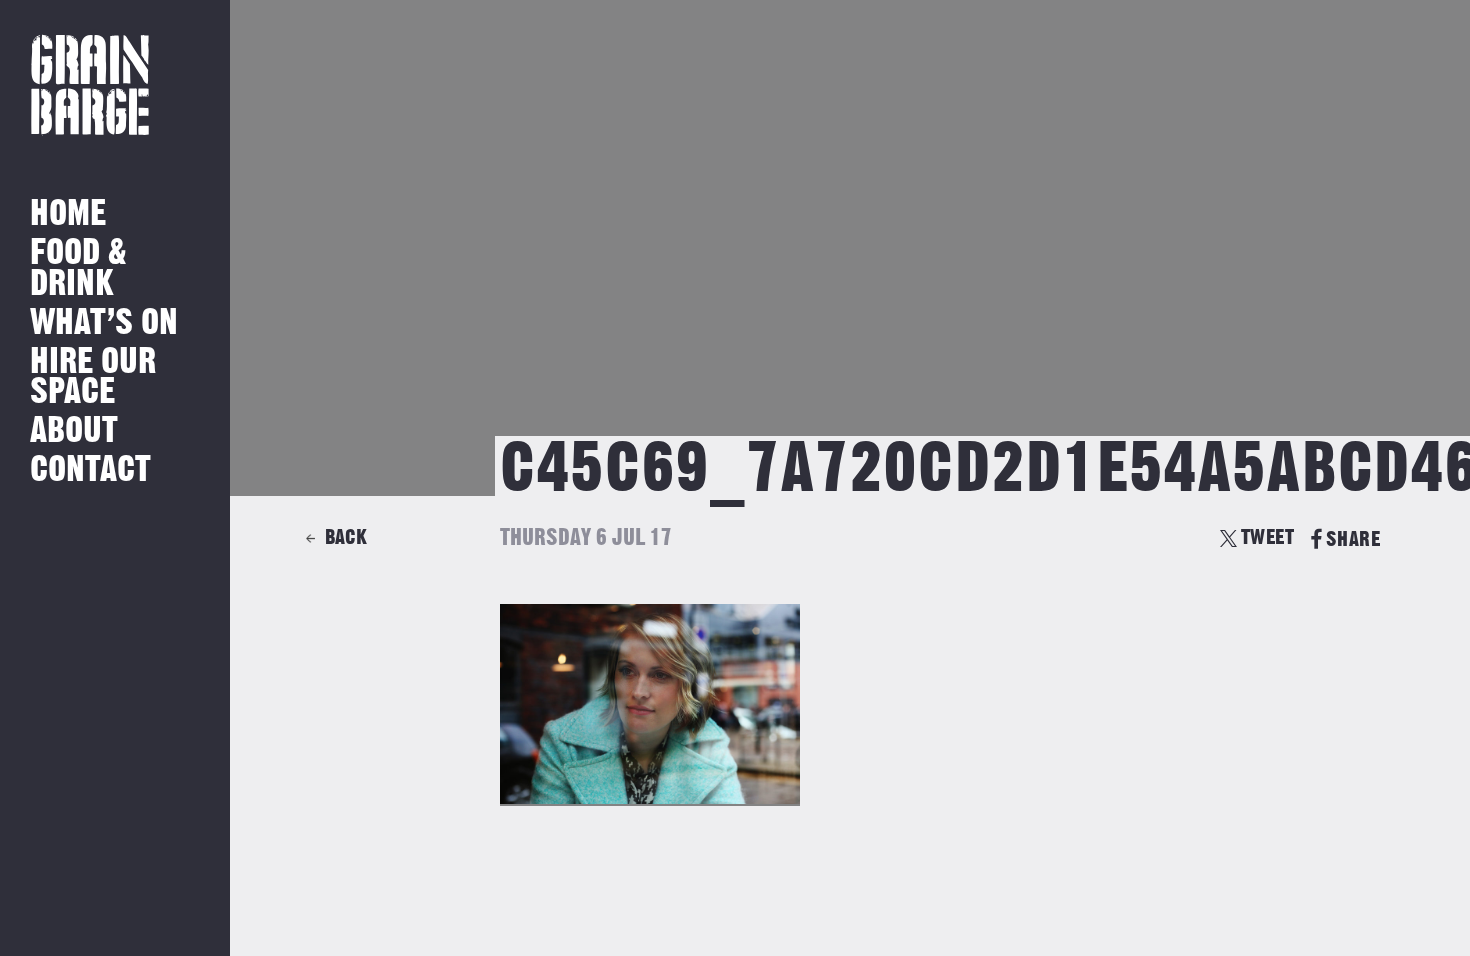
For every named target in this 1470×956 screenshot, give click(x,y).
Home (68, 214)
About (74, 431)
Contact (90, 470)
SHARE (1353, 539)
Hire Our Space (93, 377)
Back (346, 537)
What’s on (104, 323)
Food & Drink (78, 268)
